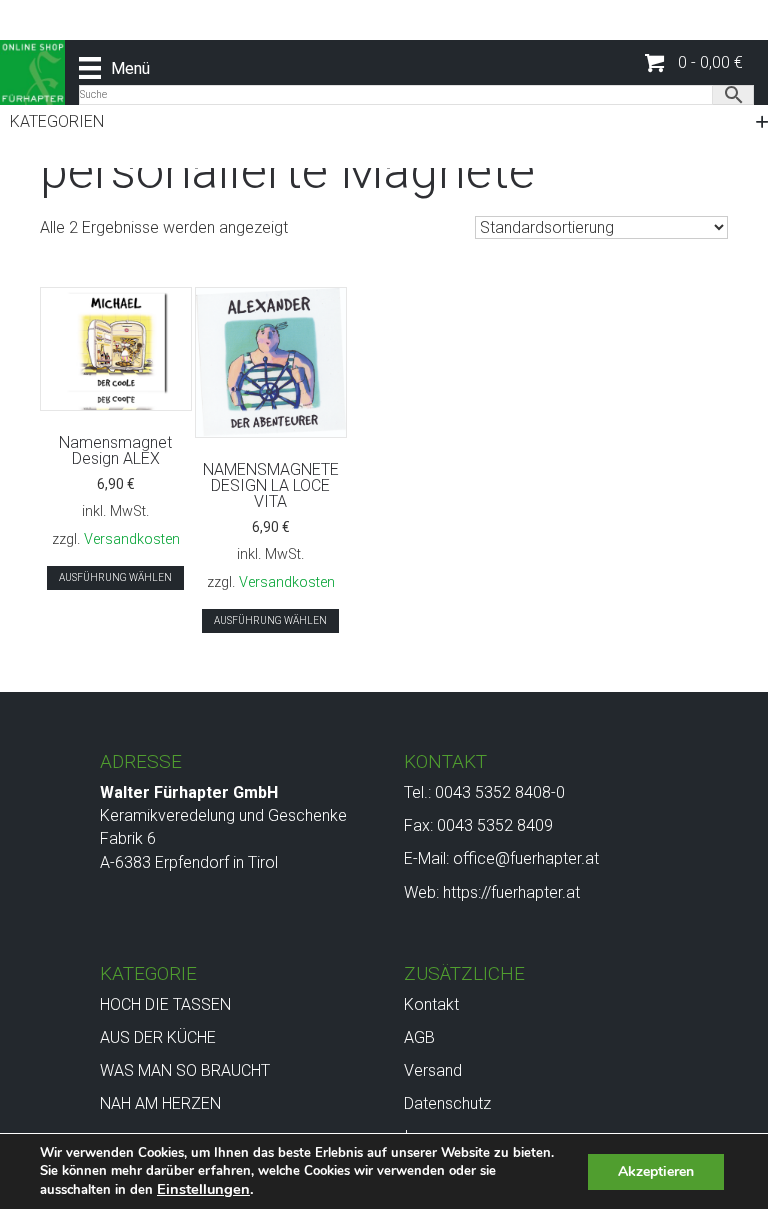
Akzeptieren (656, 1171)
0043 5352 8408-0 (500, 792)
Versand (433, 1070)
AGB (419, 1037)
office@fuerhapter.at (526, 858)
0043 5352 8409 (495, 825)
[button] (694, 63)
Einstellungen (203, 1189)
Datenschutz (447, 1103)
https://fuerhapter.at (511, 892)
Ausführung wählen (115, 577)
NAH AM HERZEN (160, 1103)
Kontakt (431, 1004)
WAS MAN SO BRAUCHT (185, 1070)
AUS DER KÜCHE (158, 1037)
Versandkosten (132, 539)
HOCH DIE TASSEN (165, 1004)
